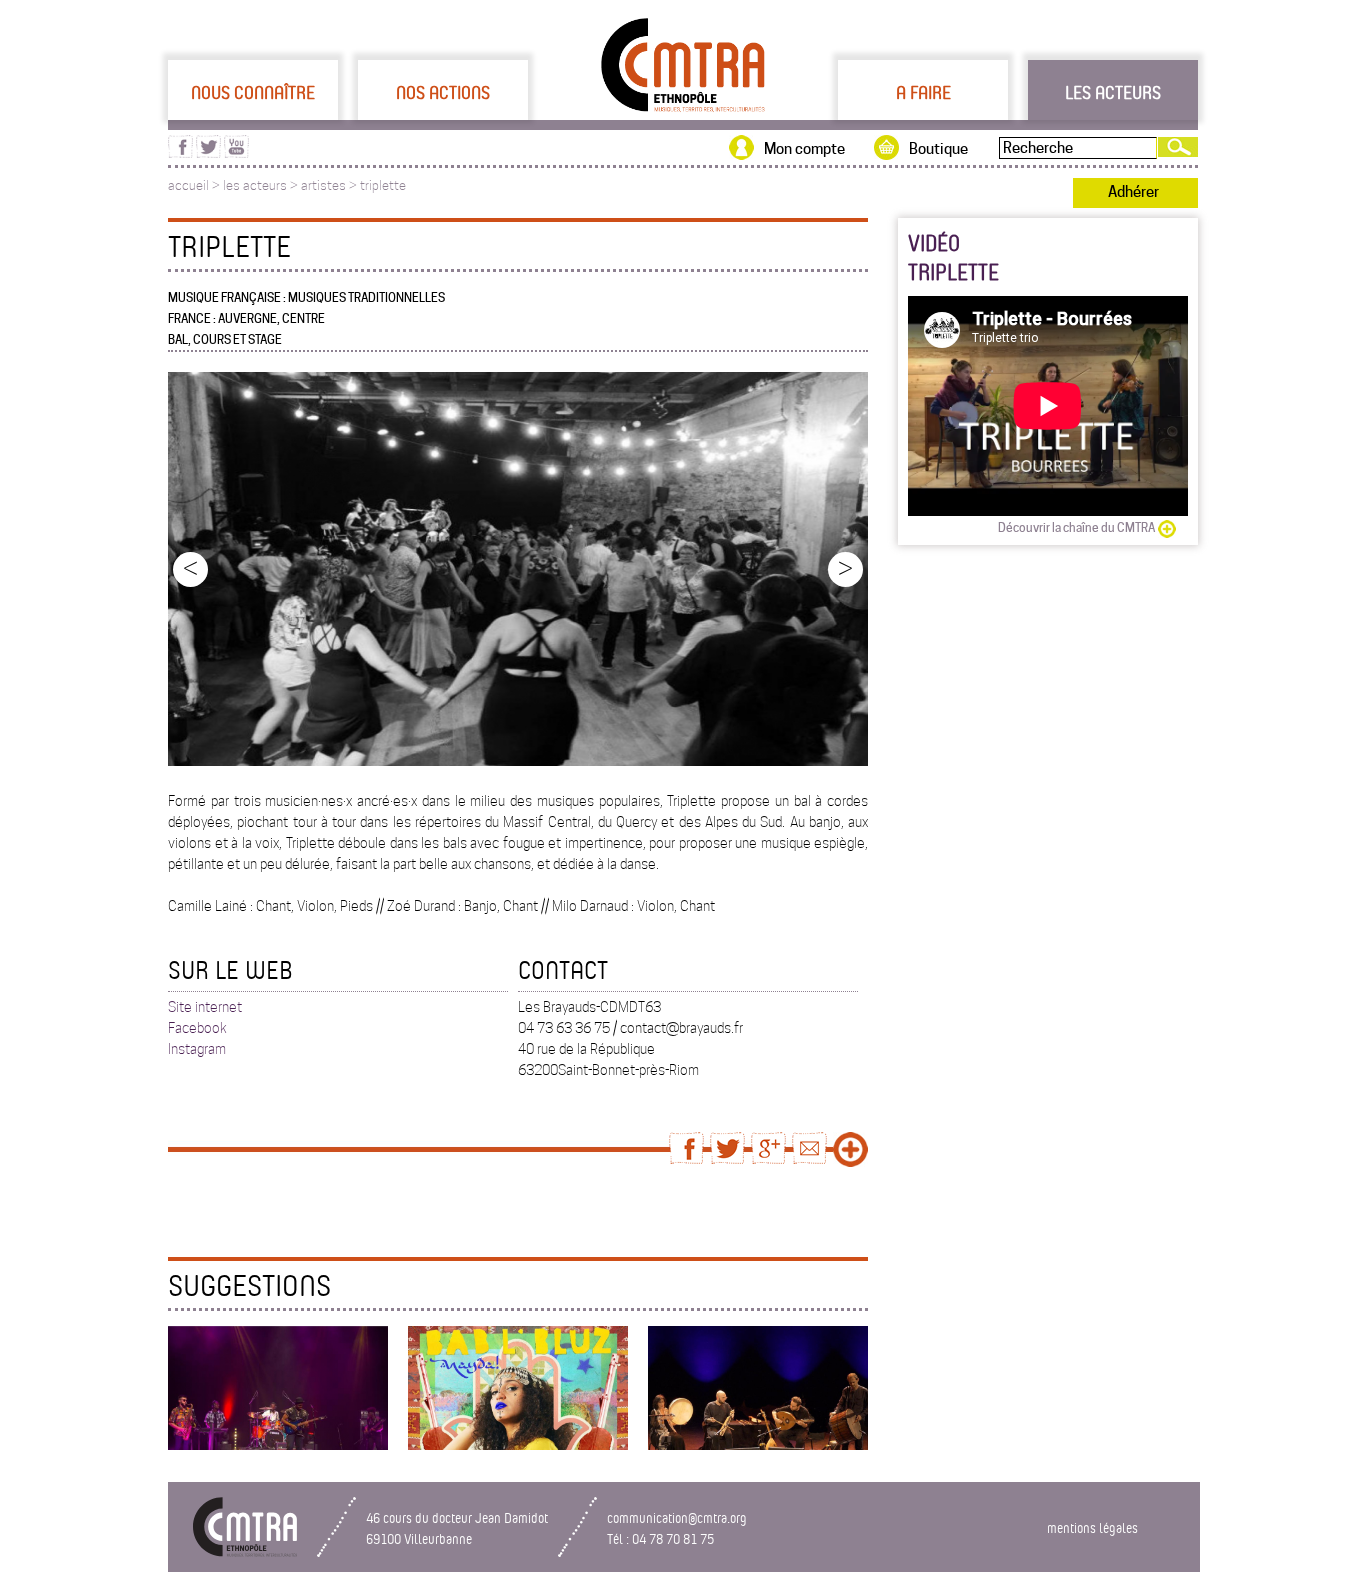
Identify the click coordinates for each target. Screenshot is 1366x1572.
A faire (923, 92)
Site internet (205, 1007)
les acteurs (255, 185)
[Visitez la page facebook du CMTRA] (180, 153)
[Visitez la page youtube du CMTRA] (236, 153)
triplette (383, 185)
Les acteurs (1113, 92)
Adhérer (1133, 192)
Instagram (197, 1049)
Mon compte (804, 149)
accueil (188, 185)
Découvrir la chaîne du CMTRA (1076, 527)
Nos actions (443, 92)
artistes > (330, 185)
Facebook (197, 1028)
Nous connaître (253, 92)
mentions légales (1092, 1527)
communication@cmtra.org (677, 1517)
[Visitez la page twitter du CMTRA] (208, 153)
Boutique (938, 149)
